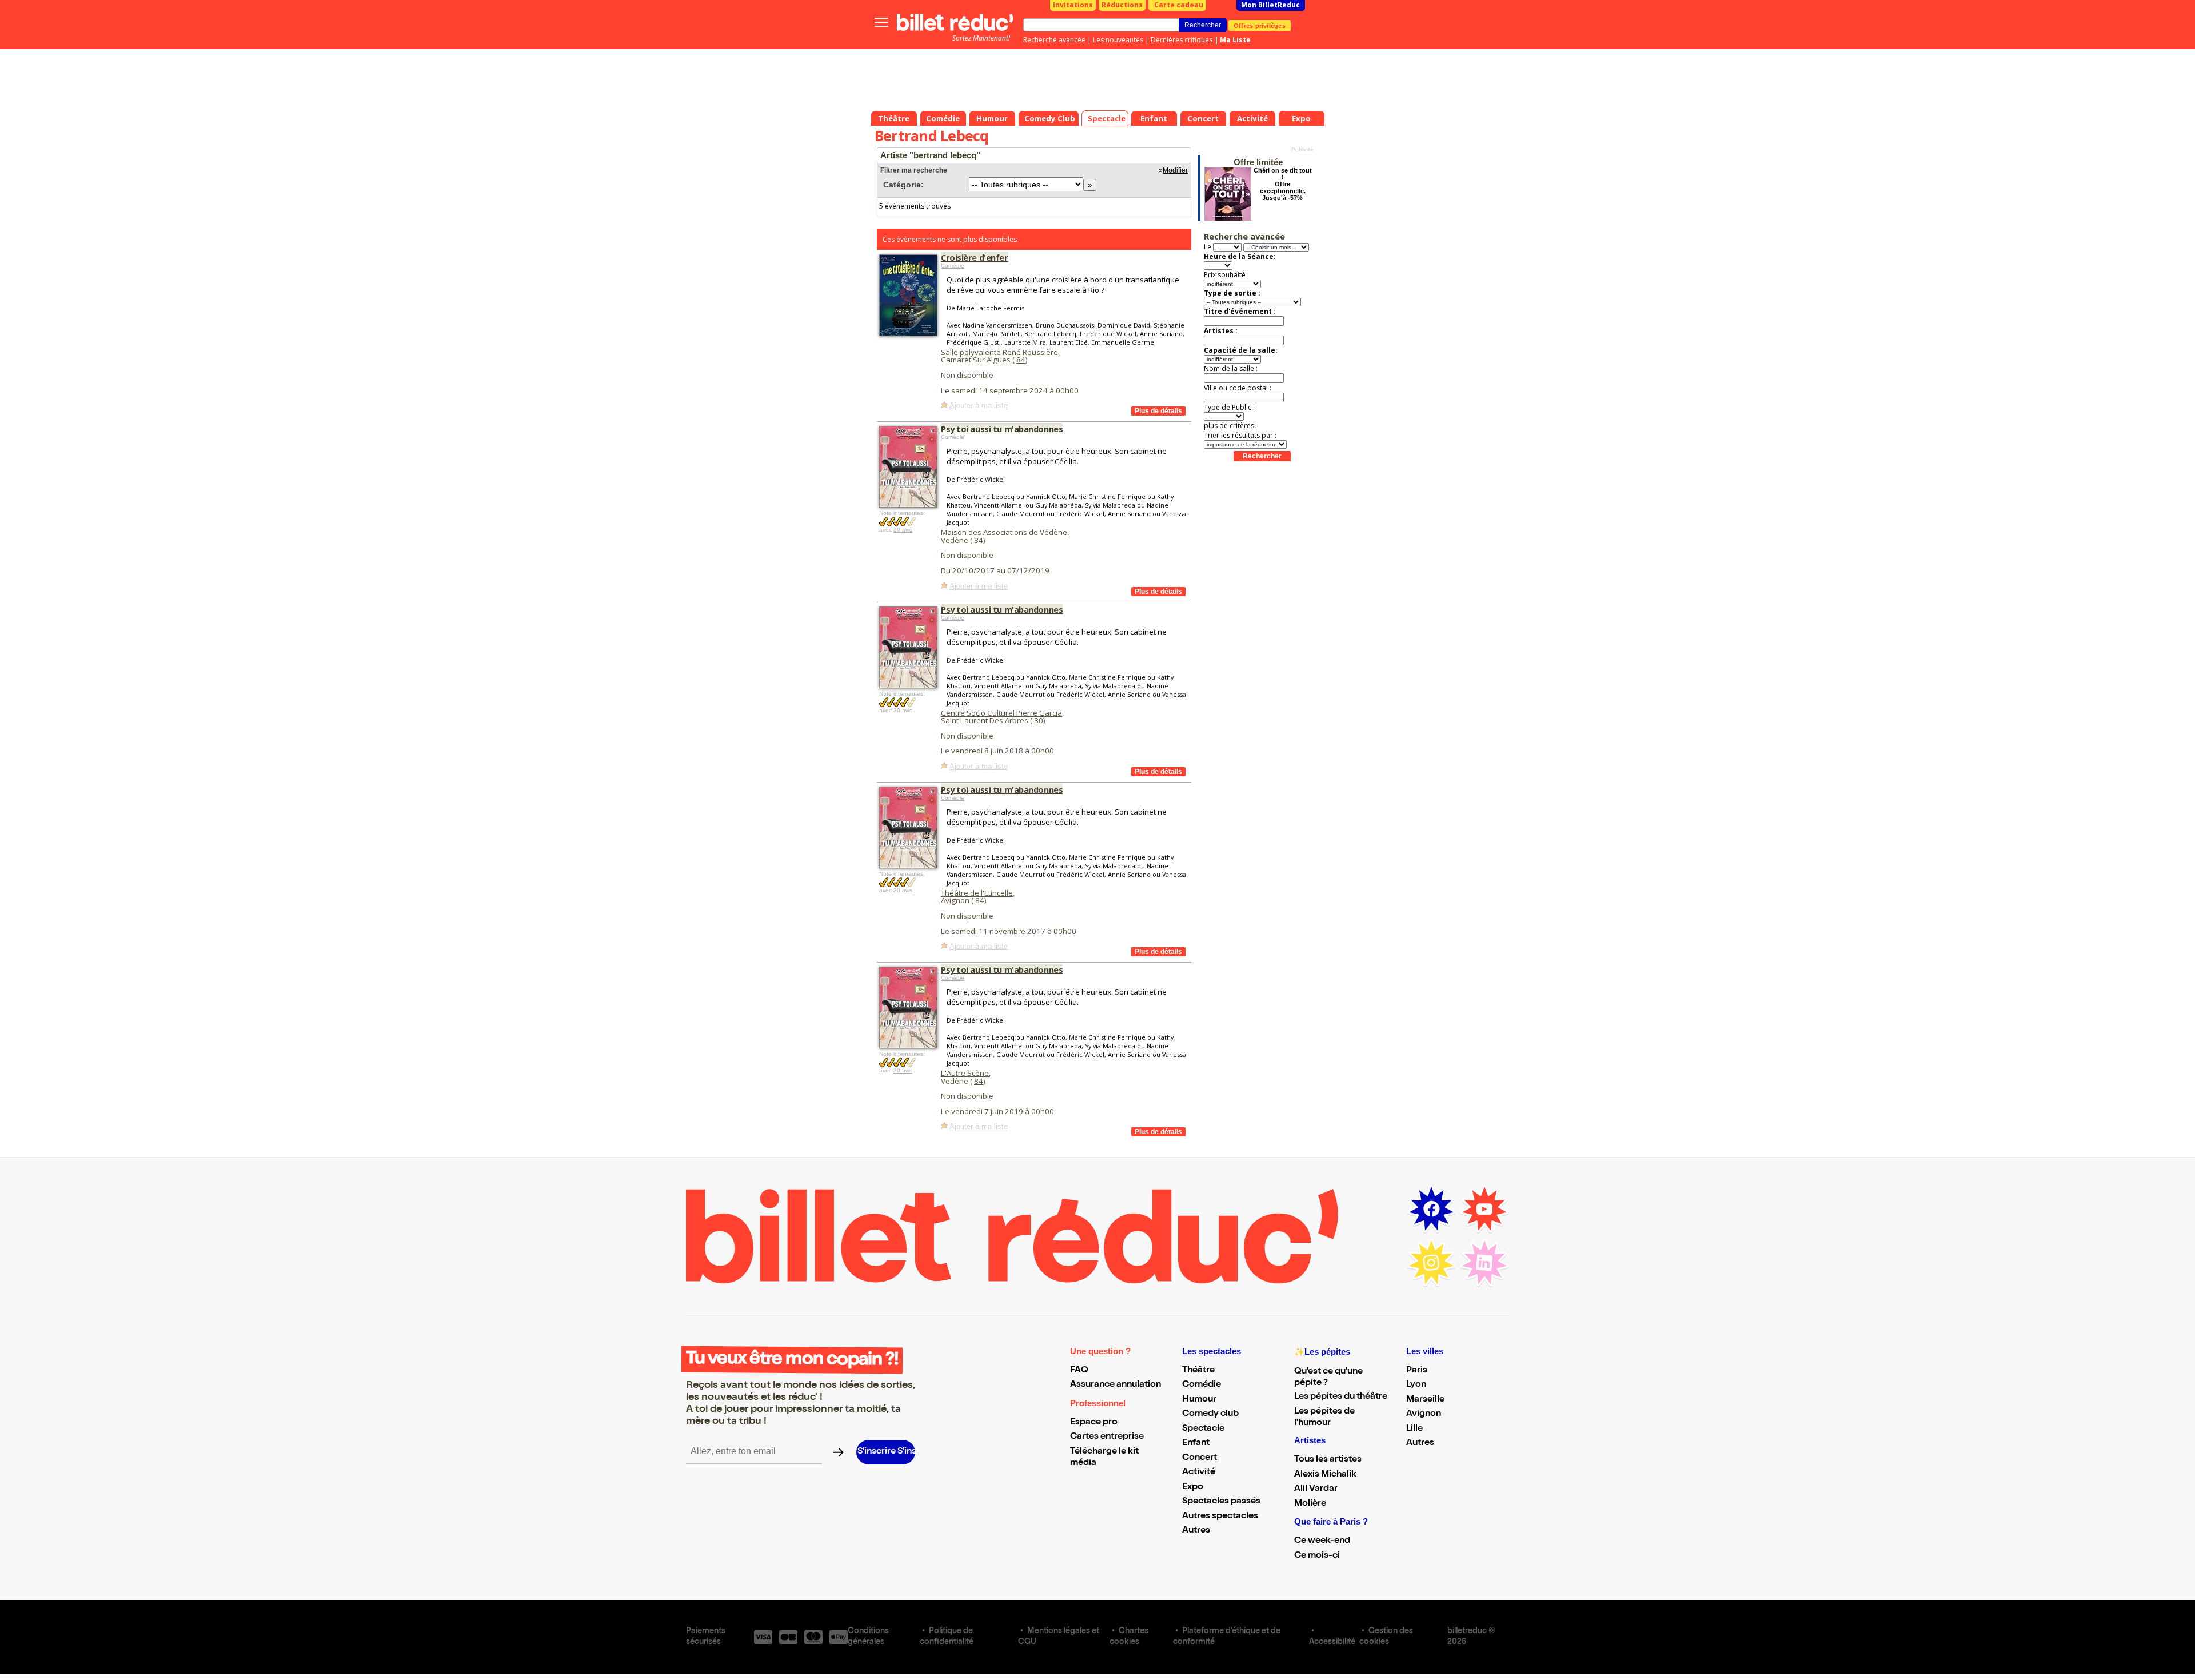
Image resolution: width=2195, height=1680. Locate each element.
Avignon (955, 900)
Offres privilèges (1260, 25)
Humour (1199, 1400)
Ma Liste (1235, 40)
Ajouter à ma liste (979, 406)
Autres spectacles (1220, 1517)
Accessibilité (1332, 1642)
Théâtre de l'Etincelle (977, 893)
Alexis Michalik (1325, 1475)
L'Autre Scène (965, 1073)
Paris (1417, 1371)
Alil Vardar (1316, 1489)
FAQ (1079, 1371)
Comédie (953, 266)
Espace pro (1094, 1423)
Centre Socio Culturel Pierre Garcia (1001, 713)
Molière (1310, 1504)
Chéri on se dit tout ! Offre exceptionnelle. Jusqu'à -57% (1283, 184)
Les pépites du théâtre (1341, 1397)
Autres (1196, 1531)
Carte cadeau (1179, 5)
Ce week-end (1322, 1541)
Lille (1414, 1429)
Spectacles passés (1221, 1502)
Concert (1200, 1458)
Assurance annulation (1116, 1385)
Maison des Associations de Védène (1004, 532)
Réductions (1122, 5)
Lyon (1416, 1385)
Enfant (1196, 1443)
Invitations (1073, 5)
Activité (1199, 1473)
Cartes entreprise (1107, 1437)
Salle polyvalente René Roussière (999, 352)
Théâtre (1198, 1371)
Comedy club (1210, 1414)
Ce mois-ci (1317, 1556)
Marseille (1425, 1400)
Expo (1193, 1487)
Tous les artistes (1328, 1460)
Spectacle (1203, 1429)
